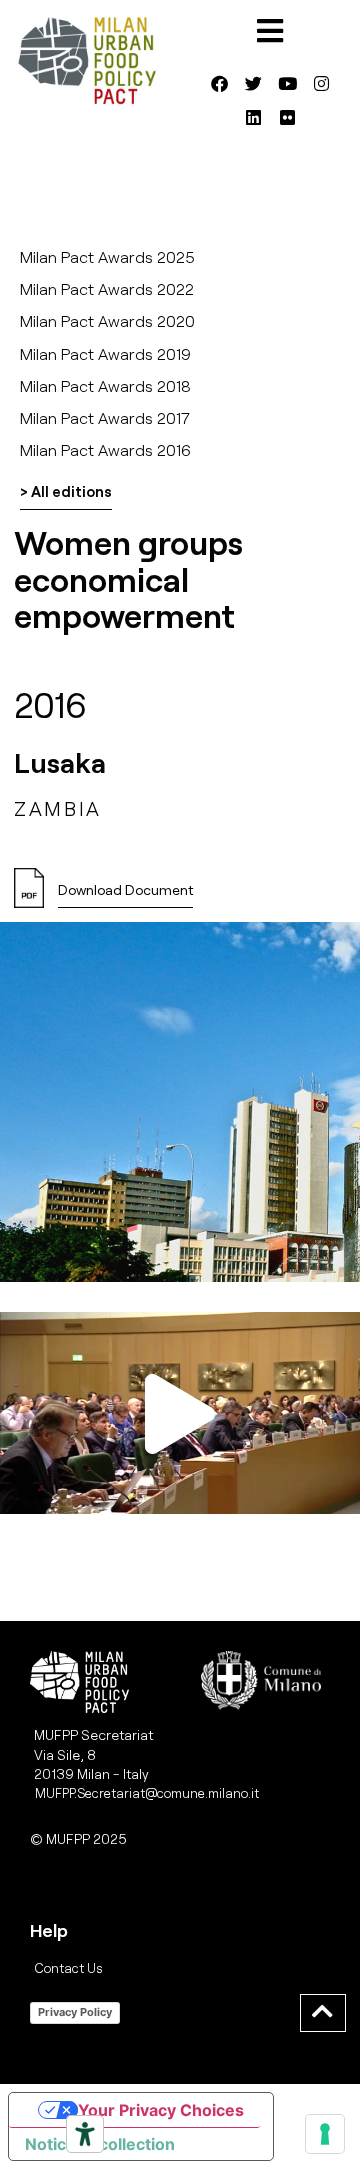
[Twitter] (253, 83)
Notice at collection (100, 2144)
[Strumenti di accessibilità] (85, 2134)
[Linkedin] (253, 117)
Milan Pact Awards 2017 (105, 417)
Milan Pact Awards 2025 (107, 256)
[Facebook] (219, 83)
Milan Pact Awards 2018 (105, 385)
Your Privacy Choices (161, 2110)
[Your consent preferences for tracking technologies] (325, 2134)
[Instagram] (321, 83)
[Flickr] (287, 117)
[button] (180, 1413)
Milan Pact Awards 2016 (105, 449)
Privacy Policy (75, 2012)
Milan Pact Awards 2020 (107, 320)
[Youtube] (287, 83)
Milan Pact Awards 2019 (105, 353)
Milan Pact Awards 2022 (107, 288)
